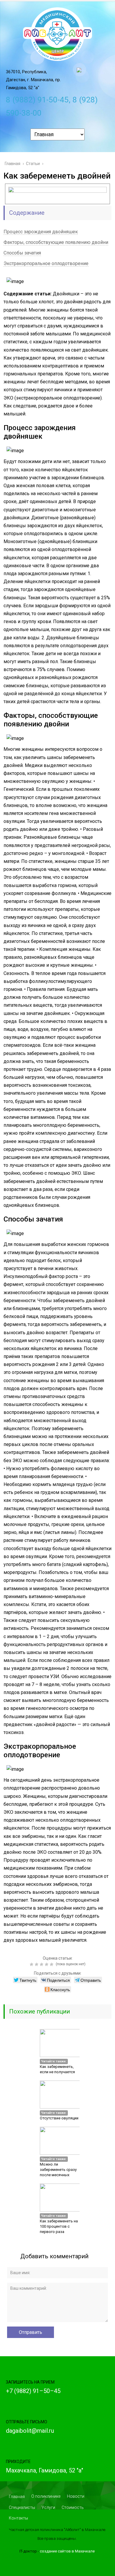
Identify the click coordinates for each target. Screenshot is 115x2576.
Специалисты (22, 2507)
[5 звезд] (52, 1964)
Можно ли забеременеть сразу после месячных (58, 2170)
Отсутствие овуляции (59, 2118)
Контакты (18, 2518)
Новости (76, 2496)
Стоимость (73, 2507)
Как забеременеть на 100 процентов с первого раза (59, 2226)
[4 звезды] (47, 1964)
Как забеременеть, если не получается (57, 2069)
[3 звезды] (42, 1964)
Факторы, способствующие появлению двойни (56, 242)
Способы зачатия (22, 253)
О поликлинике (46, 2496)
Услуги (48, 2507)
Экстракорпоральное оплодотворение (46, 263)
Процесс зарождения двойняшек (41, 232)
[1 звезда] (32, 1964)
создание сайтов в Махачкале (67, 2551)
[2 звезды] (37, 1964)
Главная (17, 2497)
